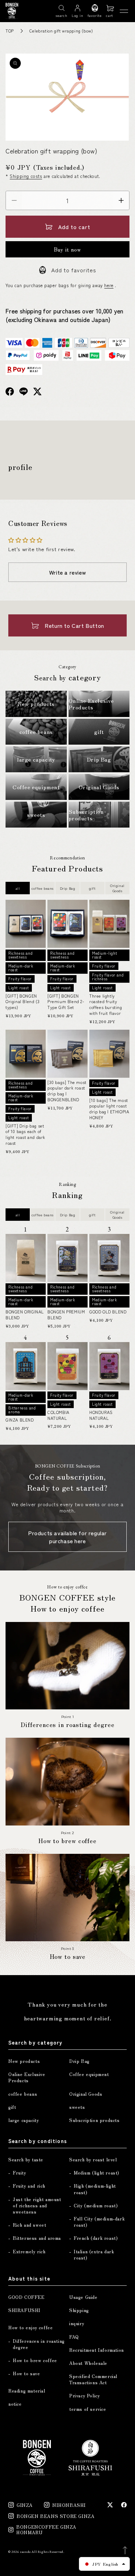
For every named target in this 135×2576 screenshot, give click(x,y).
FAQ (74, 2337)
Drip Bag (68, 888)
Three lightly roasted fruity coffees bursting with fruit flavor (106, 1004)
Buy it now (67, 249)
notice (15, 2404)
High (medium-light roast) (95, 2189)
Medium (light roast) (97, 2173)
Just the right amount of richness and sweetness (37, 2206)
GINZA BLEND (20, 1420)
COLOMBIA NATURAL (58, 1415)
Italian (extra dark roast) (94, 2255)
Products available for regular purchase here (67, 1537)
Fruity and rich (29, 2186)
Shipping (79, 2310)
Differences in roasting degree (39, 2344)
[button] (110, 11)
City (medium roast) (96, 2206)
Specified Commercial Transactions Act (93, 2379)
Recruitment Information (97, 2350)
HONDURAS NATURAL (101, 1415)
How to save (26, 2374)
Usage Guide (83, 2297)
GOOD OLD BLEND (108, 1312)
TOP (10, 31)
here (109, 285)
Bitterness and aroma (37, 2238)
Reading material (27, 2391)
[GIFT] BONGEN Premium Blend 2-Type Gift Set (66, 1002)
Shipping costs (26, 176)
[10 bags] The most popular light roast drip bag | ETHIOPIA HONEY (109, 1109)
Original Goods (117, 888)
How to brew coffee (35, 2360)
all (18, 888)
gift (92, 888)
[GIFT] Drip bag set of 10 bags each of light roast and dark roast (25, 1134)
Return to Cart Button (74, 625)
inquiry (77, 2323)
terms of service (88, 2409)
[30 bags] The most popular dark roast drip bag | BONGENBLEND (67, 1091)
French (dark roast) (96, 2238)
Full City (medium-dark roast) (99, 2222)
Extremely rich (29, 2252)
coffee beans (43, 888)
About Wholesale (88, 2363)
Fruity (20, 2173)
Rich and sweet (29, 2225)
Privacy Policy (84, 2396)
